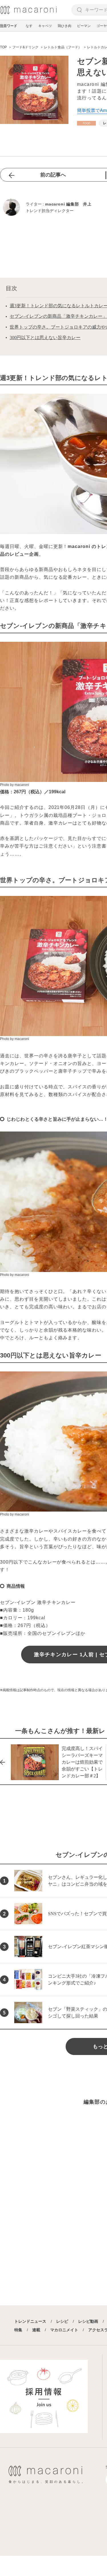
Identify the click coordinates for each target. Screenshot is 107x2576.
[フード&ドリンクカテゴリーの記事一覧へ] (86, 123)
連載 (36, 2330)
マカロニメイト (64, 2330)
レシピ (62, 2321)
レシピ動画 (88, 2321)
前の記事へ (53, 175)
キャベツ (45, 26)
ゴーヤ (102, 26)
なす (29, 26)
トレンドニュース (30, 2321)
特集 (18, 2330)
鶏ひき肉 (64, 26)
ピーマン (84, 26)
